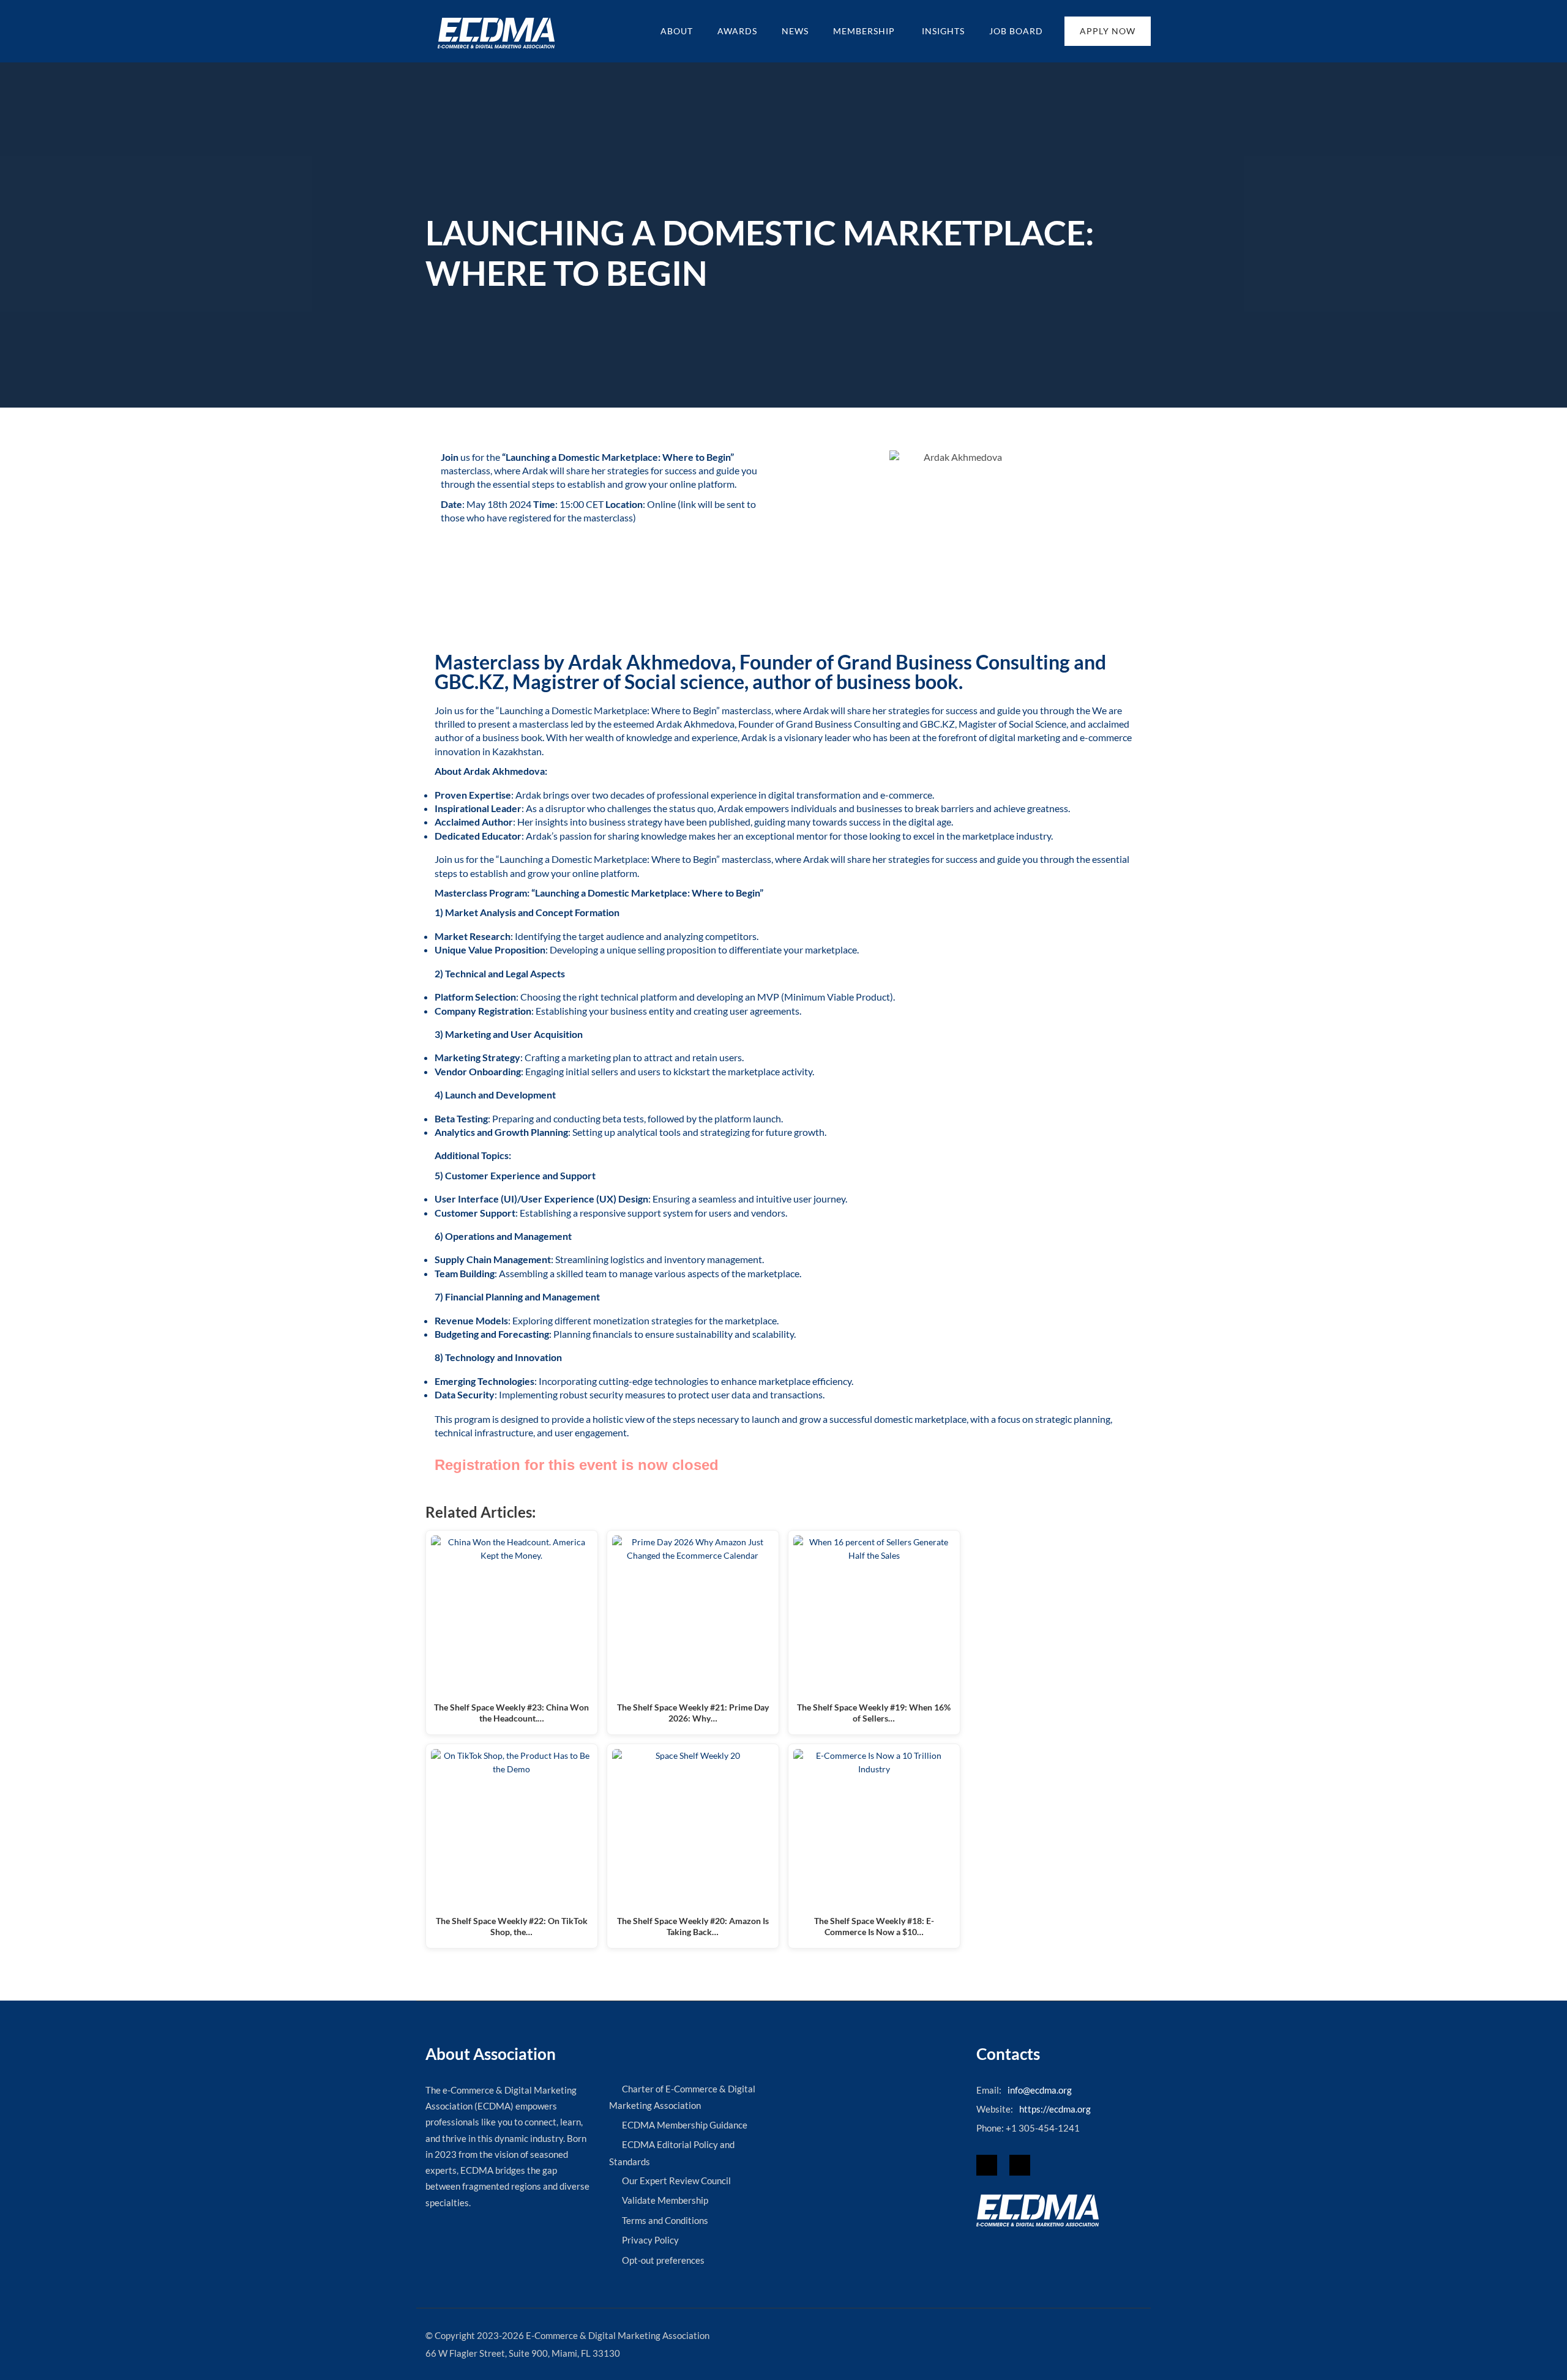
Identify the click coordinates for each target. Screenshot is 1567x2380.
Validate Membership (665, 2200)
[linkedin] (1020, 2165)
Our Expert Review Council (676, 2180)
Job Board (1016, 31)
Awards (737, 31)
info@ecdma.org (1040, 2090)
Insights (943, 31)
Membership (865, 31)
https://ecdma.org (1055, 2109)
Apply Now (1108, 31)
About (677, 31)
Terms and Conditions (665, 2220)
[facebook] (987, 2165)
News (795, 31)
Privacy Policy (650, 2240)
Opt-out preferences (663, 2260)
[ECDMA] (496, 33)
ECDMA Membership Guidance (685, 2125)
